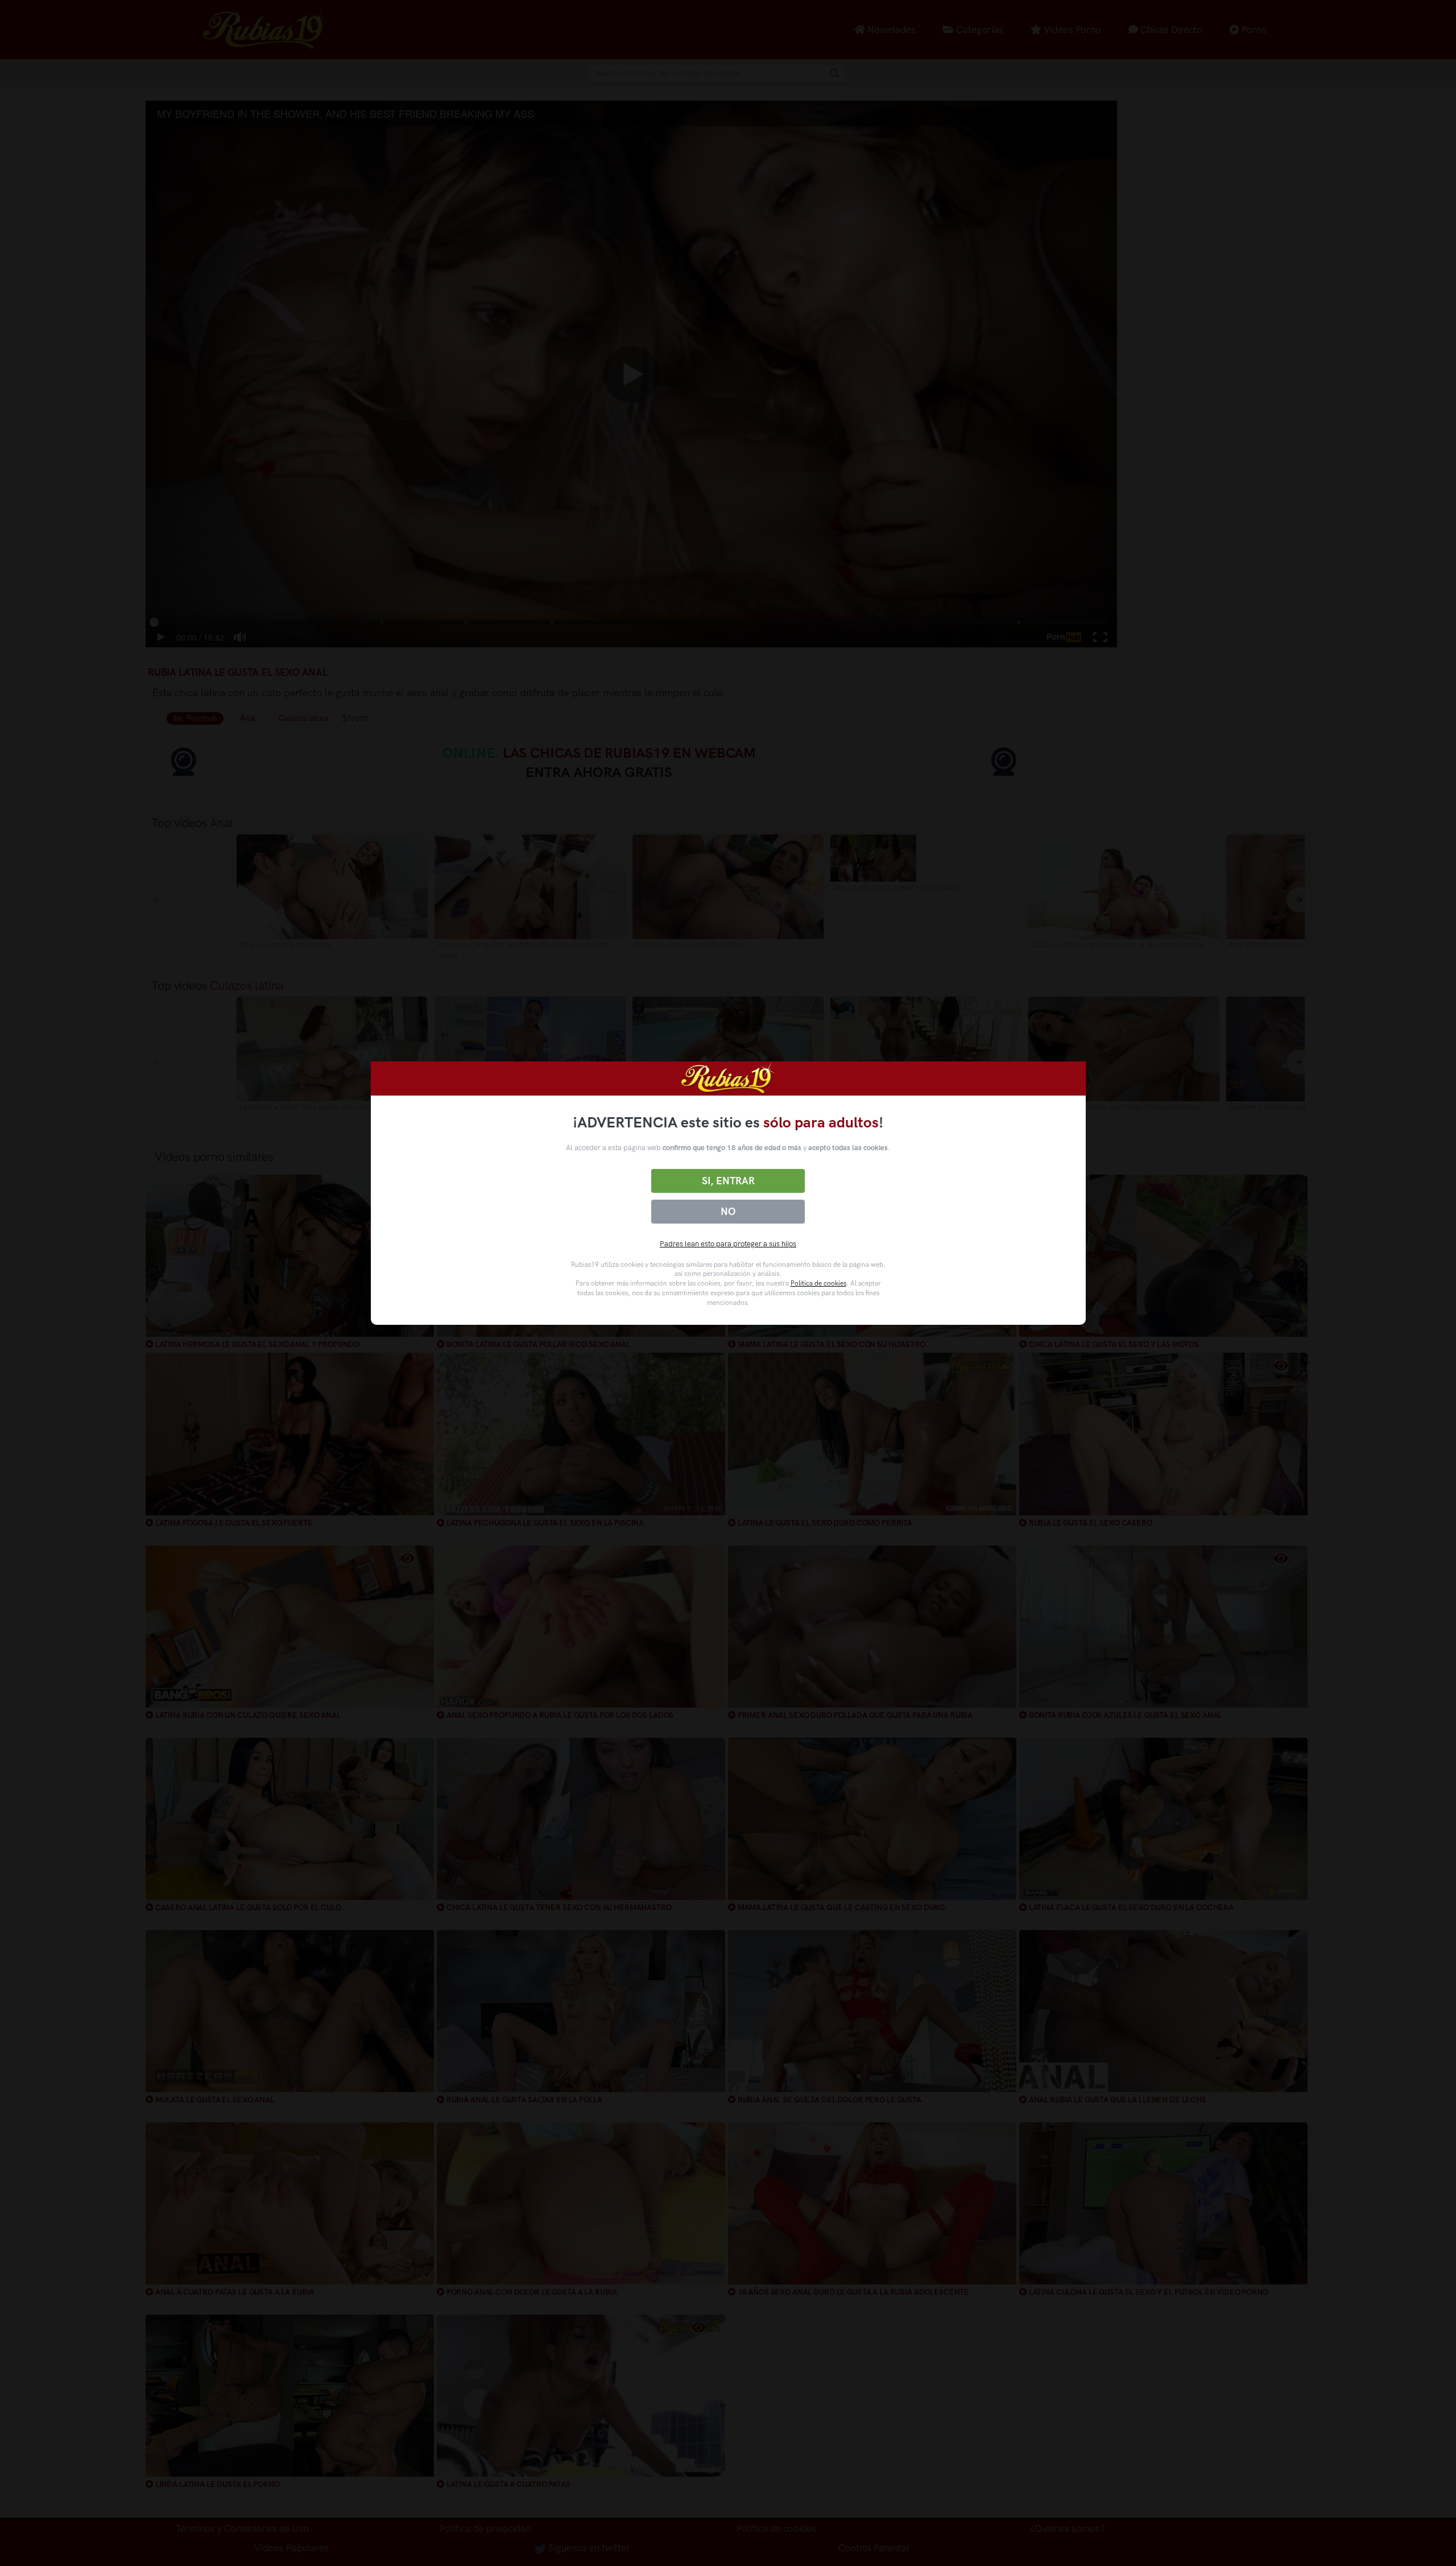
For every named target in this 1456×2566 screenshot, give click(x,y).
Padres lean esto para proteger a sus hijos (728, 1244)
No (728, 1212)
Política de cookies (818, 1283)
